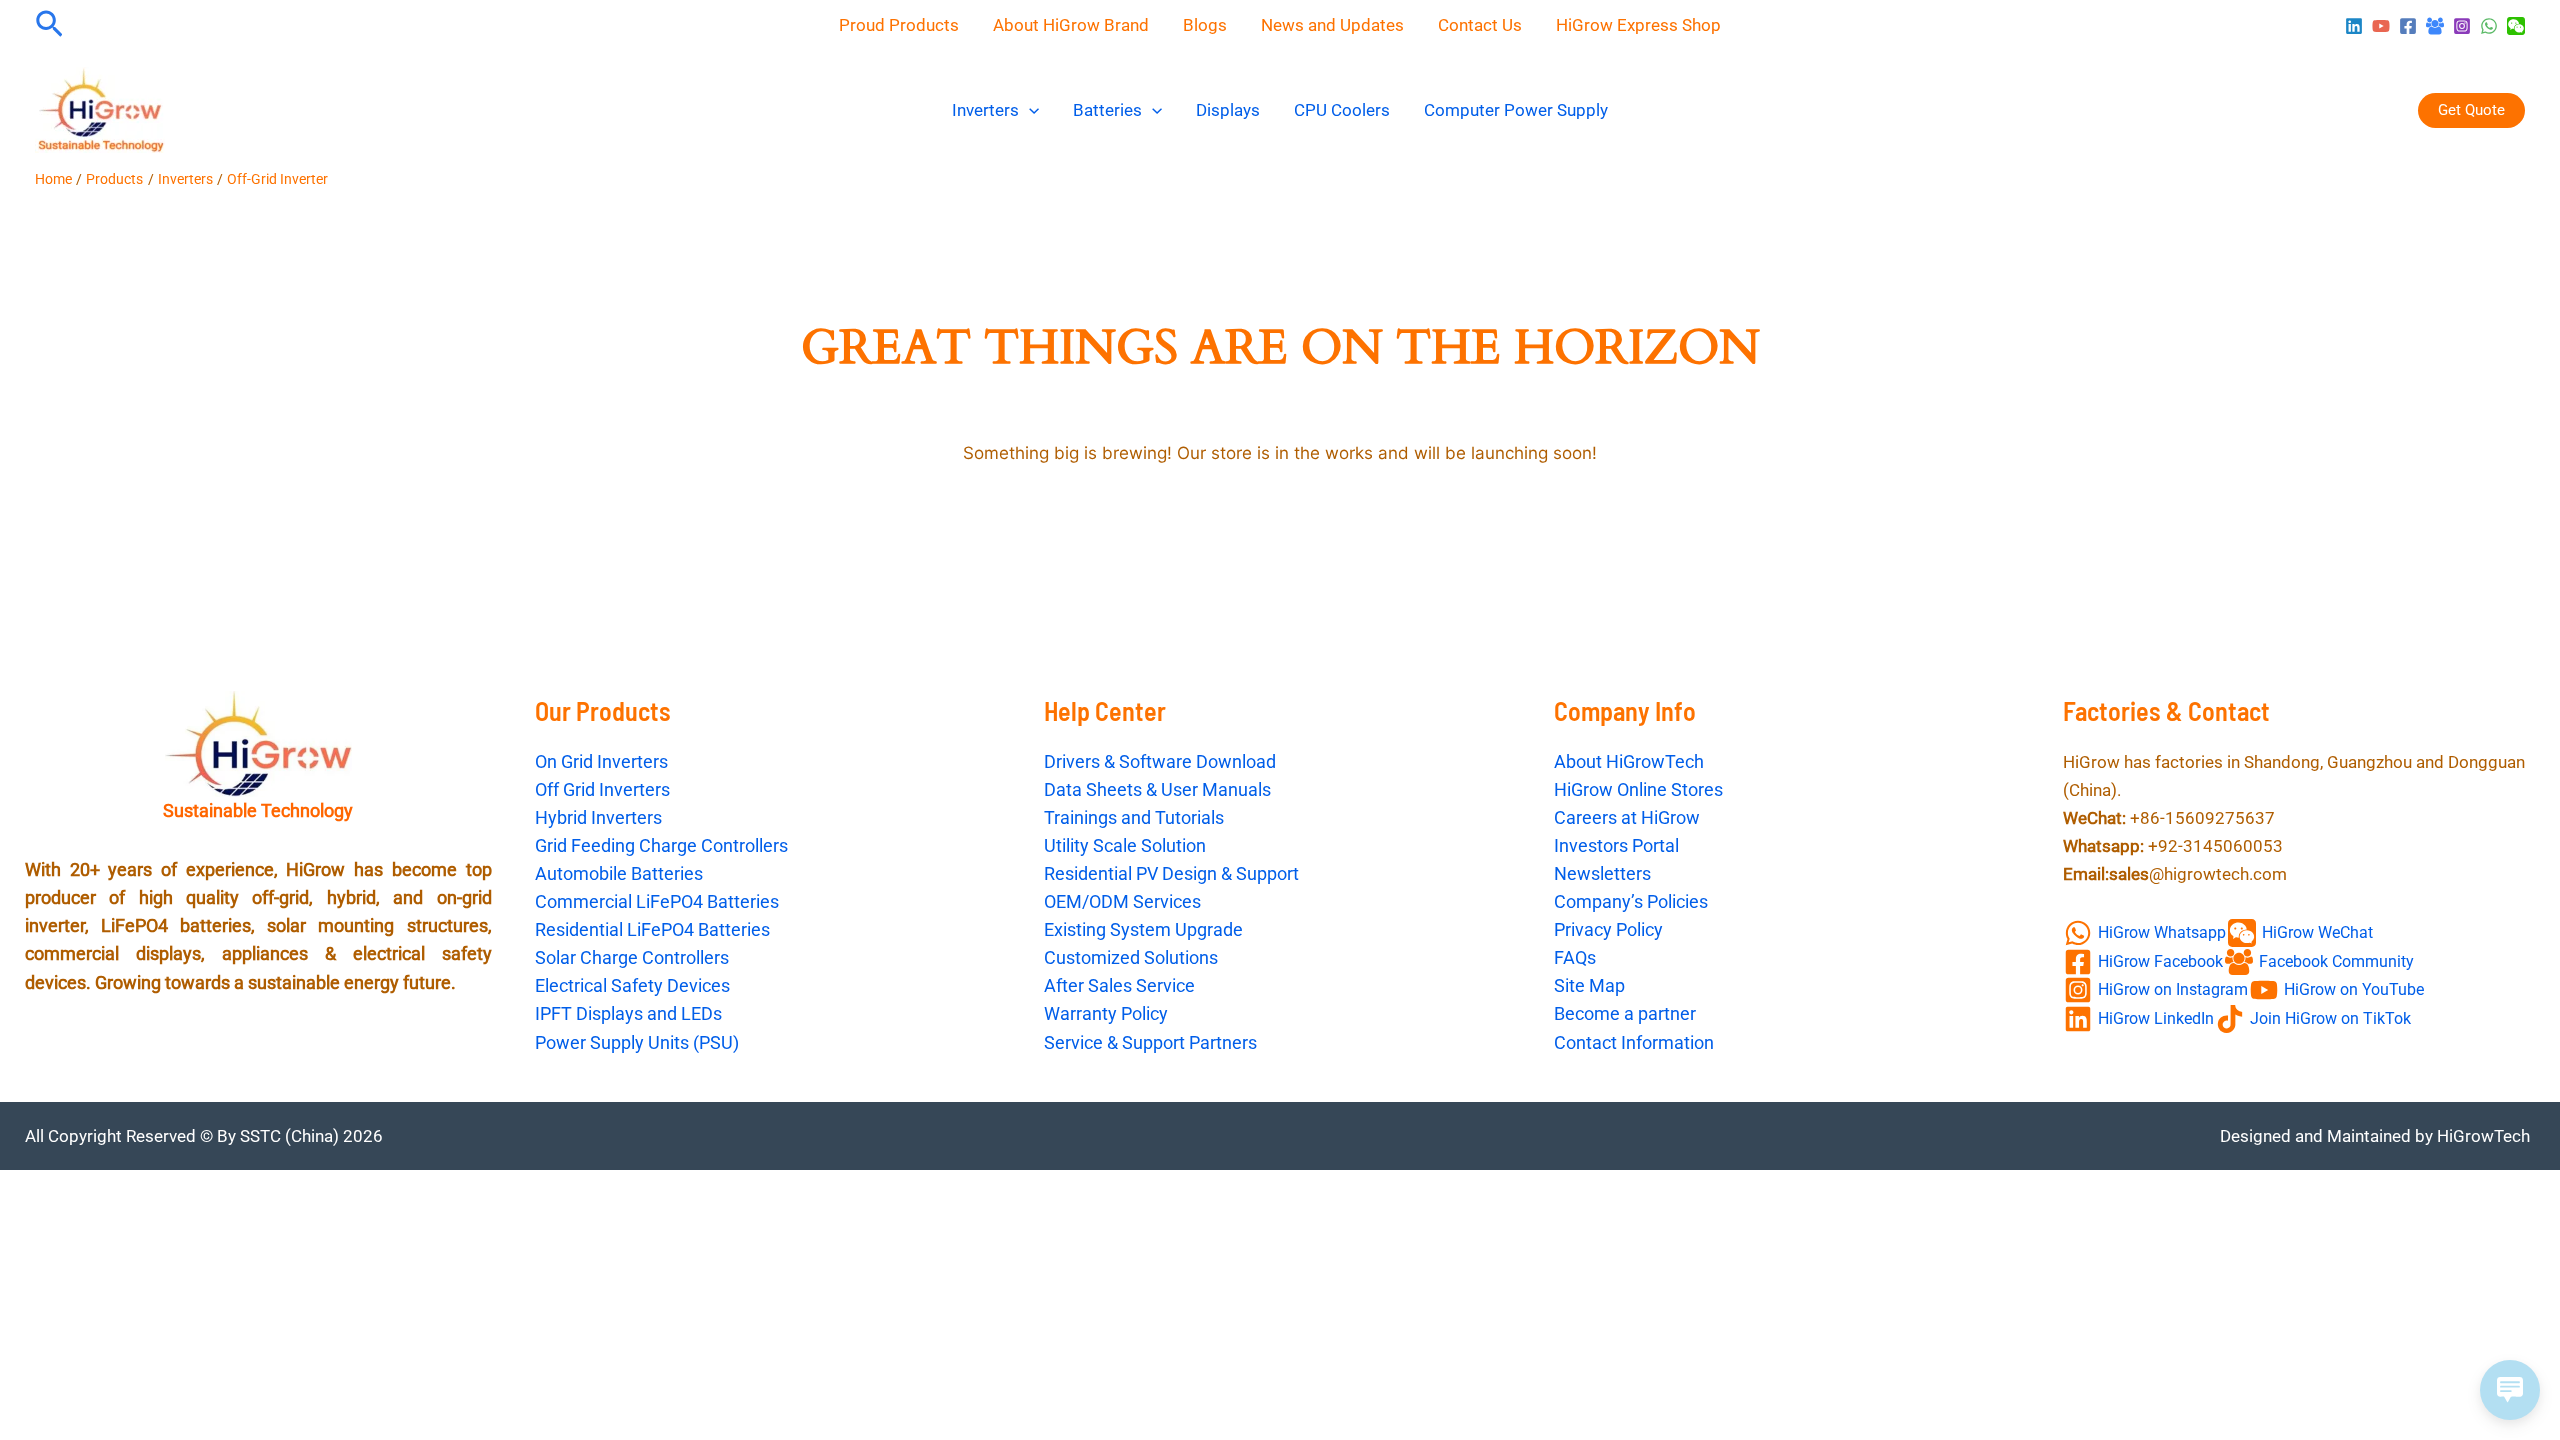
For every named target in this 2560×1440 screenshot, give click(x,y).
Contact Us (1480, 25)
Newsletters (1602, 873)
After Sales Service (1119, 985)
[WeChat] (2516, 26)
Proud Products (899, 25)
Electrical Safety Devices (632, 985)
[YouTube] (2381, 26)
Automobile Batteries (619, 873)
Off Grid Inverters (602, 789)
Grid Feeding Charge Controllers (661, 845)
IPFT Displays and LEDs (628, 1013)
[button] (49, 25)
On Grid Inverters (601, 761)
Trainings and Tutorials (1134, 817)
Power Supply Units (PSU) (637, 1042)
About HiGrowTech (1629, 761)
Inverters (985, 110)
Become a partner (1625, 1013)
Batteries (1107, 110)
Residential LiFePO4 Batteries (652, 929)
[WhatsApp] (2489, 26)
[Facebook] (2408, 26)
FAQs (1575, 957)
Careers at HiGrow (1627, 817)
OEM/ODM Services (1122, 901)
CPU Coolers (1342, 110)
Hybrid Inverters (598, 817)
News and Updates (1332, 25)
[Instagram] (2462, 26)
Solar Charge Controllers (632, 957)
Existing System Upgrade (1143, 929)
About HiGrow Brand (1071, 25)
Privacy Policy (1608, 929)
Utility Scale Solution (1125, 845)
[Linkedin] (2354, 26)
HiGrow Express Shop (1638, 25)
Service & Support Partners (1150, 1042)
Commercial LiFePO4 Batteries (657, 901)
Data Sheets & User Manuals (1157, 789)
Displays (1228, 110)
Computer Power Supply (1516, 110)
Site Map (1589, 985)
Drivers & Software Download (1160, 761)
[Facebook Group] (2435, 26)
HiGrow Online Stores (1638, 789)
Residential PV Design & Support (1171, 873)
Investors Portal (1616, 845)
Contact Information (1634, 1042)
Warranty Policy (1106, 1013)
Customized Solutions (1131, 957)
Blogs (1205, 25)
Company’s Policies (1631, 901)
